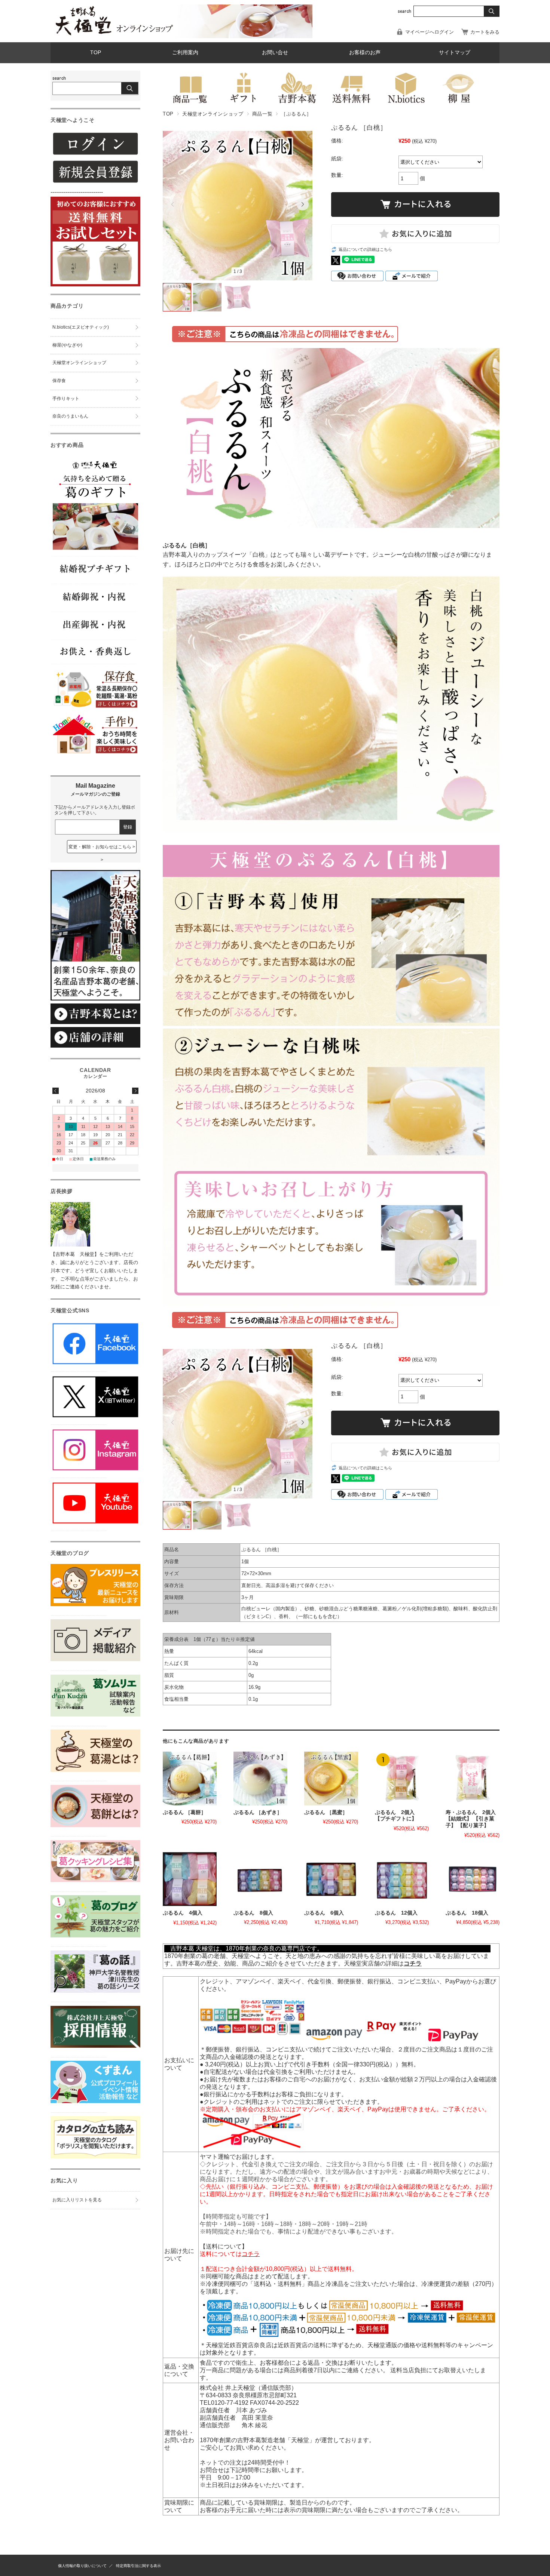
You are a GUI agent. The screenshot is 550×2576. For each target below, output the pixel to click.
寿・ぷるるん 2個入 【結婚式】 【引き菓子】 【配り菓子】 (473, 1819)
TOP (96, 53)
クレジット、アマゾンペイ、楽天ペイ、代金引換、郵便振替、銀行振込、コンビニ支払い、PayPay (333, 1981)
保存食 (59, 381)
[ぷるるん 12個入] (402, 1879)
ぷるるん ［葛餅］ (184, 1812)
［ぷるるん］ (296, 114)
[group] (238, 207)
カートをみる (485, 32)
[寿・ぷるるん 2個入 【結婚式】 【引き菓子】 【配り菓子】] (473, 1779)
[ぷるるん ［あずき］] (260, 1779)
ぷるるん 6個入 (324, 1913)
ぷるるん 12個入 (396, 1913)
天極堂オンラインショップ (213, 114)
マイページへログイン (430, 32)
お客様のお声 (365, 53)
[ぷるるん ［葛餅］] (190, 1779)
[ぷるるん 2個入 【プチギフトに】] (402, 1779)
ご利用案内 (185, 53)
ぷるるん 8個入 (253, 1913)
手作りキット (66, 399)
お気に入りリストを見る (77, 2200)
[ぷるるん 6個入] (331, 1879)
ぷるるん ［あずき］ (258, 1812)
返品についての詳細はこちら (365, 249)
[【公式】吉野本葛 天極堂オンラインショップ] (114, 34)
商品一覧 (262, 114)
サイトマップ (455, 53)
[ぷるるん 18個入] (473, 1879)
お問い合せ (275, 53)
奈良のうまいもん (70, 416)
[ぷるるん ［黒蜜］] (331, 1779)
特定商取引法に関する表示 (138, 2566)
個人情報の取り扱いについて (82, 2566)
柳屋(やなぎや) (67, 345)
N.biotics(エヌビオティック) (81, 327)
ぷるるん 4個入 (183, 1913)
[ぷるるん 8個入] (260, 1879)
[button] (172, 205)
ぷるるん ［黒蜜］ (326, 1812)
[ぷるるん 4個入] (190, 1879)
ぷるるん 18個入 (467, 1913)
